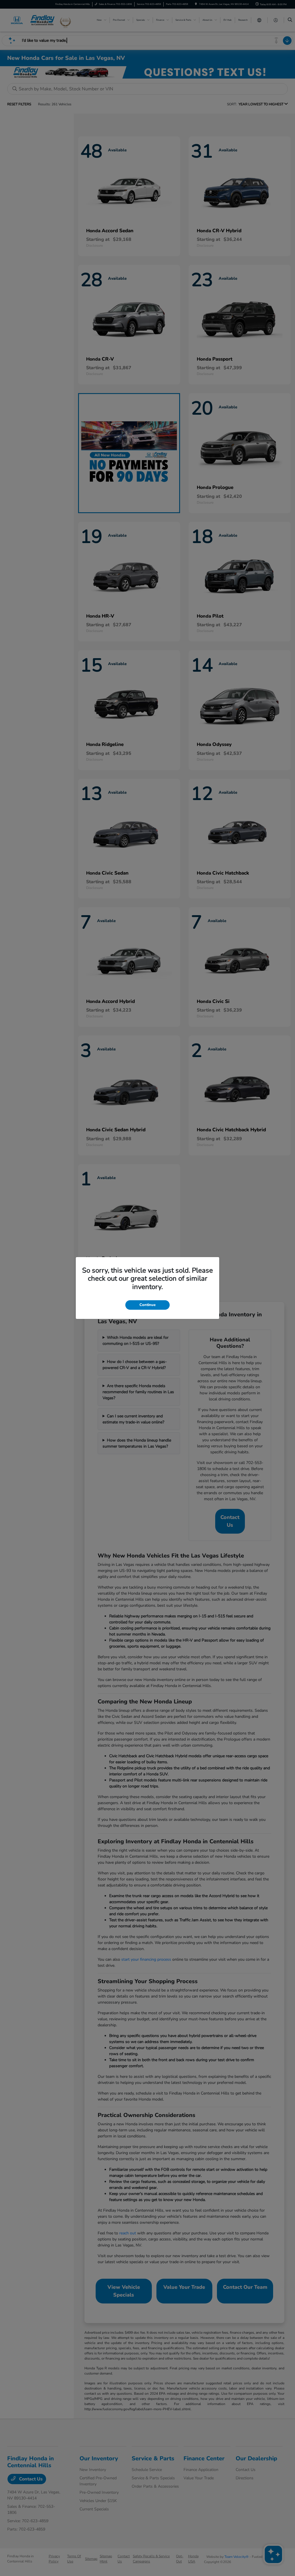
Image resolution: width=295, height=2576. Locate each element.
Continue (147, 1305)
